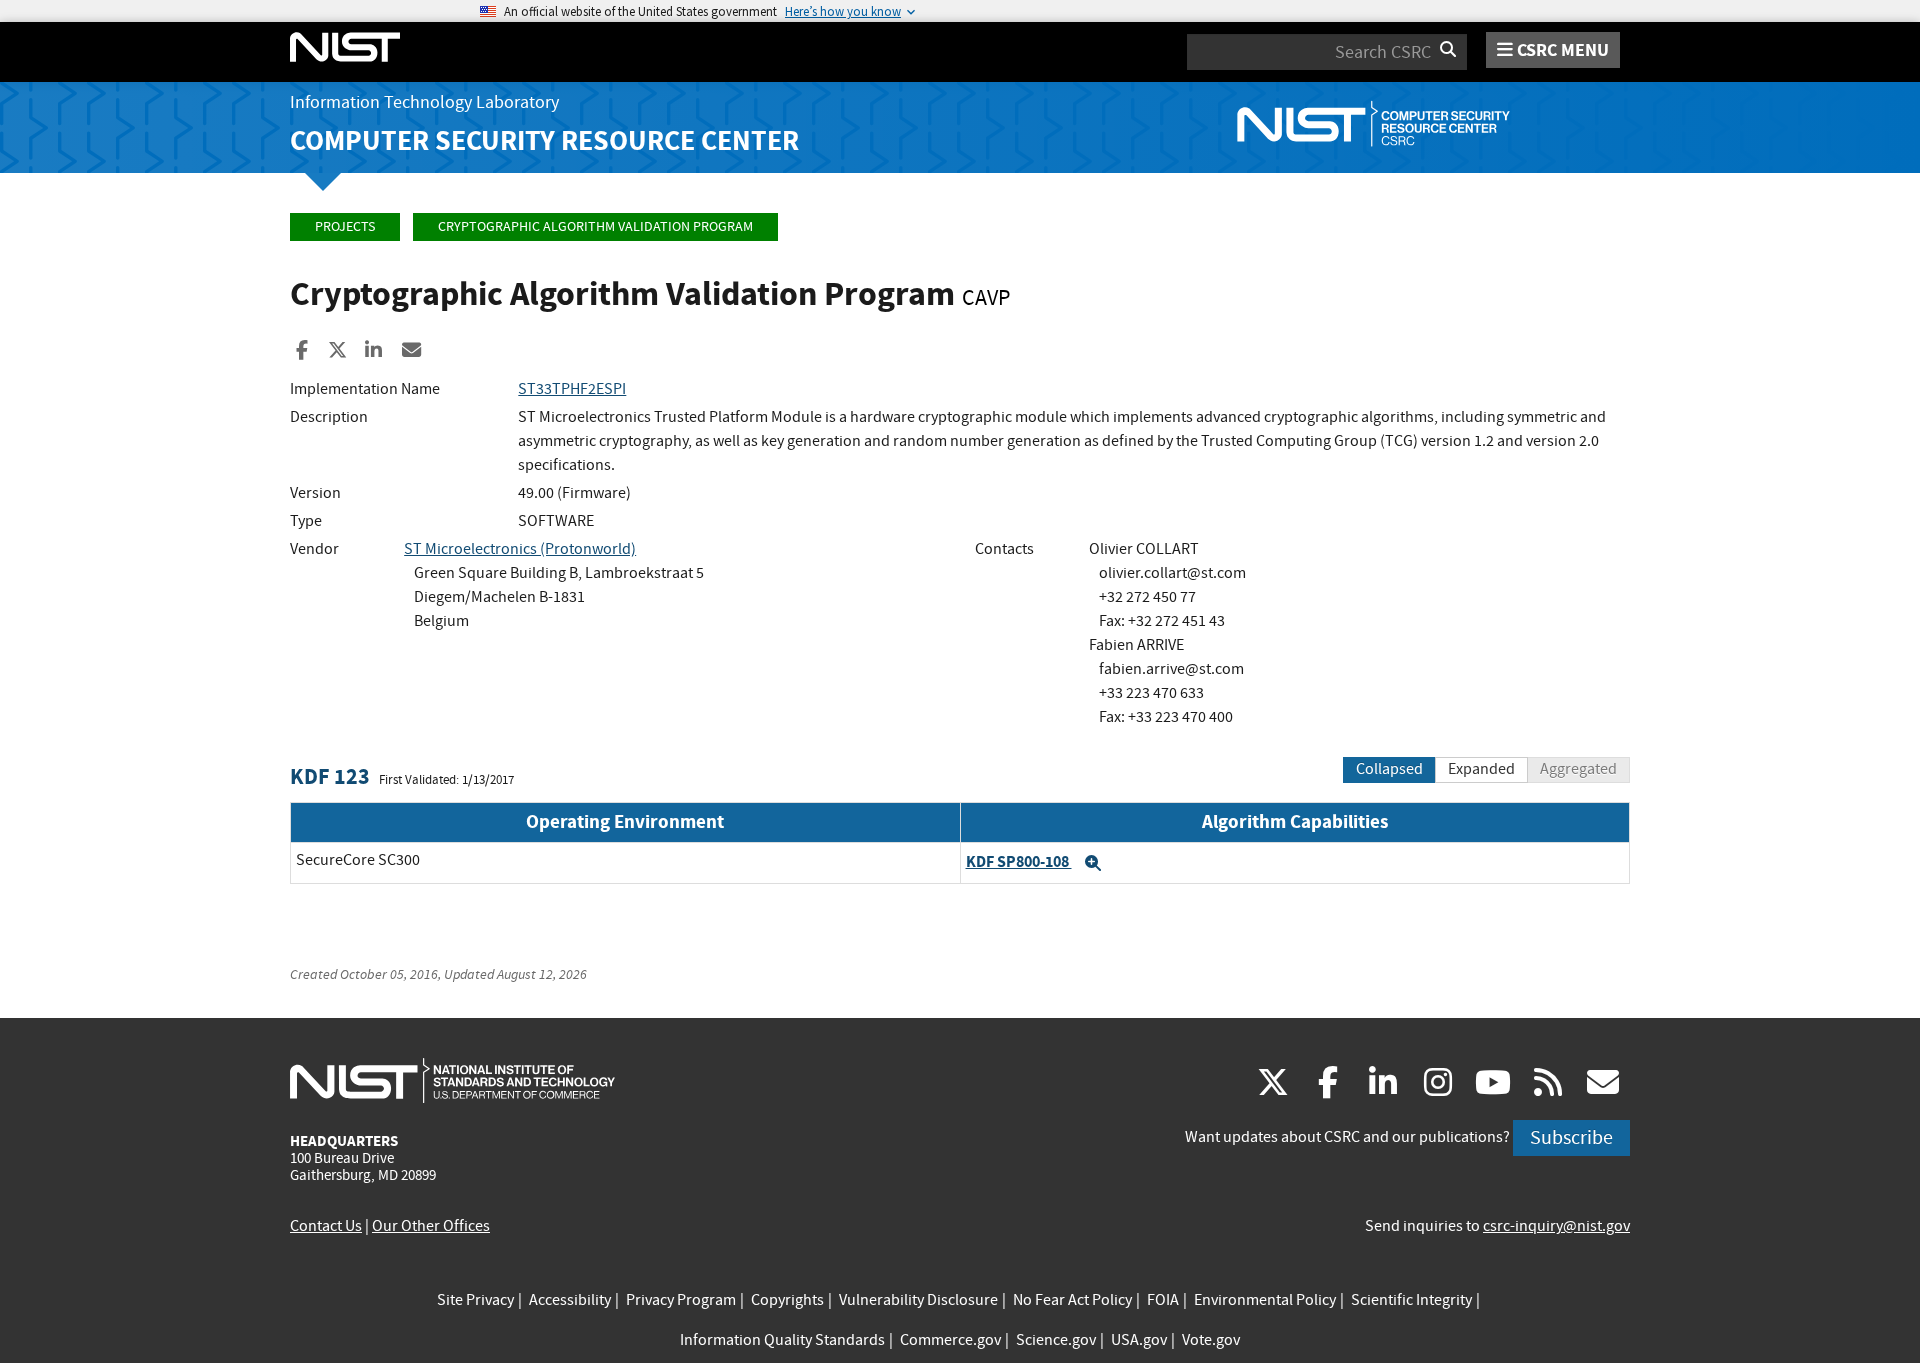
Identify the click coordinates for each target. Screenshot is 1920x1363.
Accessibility (570, 1300)
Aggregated (1578, 769)
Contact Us (326, 1226)
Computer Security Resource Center (544, 140)
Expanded (1481, 769)
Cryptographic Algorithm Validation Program (595, 226)
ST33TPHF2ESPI (572, 389)
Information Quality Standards (782, 1340)
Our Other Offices (431, 1226)
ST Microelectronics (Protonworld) (520, 549)
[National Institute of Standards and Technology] (452, 1080)
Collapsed (1389, 769)
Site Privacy (475, 1300)
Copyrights (787, 1300)
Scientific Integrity (1411, 1300)
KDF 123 (330, 776)
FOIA (1163, 1300)
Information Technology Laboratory (424, 102)
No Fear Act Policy (1072, 1300)
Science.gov (1056, 1340)
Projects (345, 226)
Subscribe (1571, 1137)
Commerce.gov (950, 1340)
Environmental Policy (1265, 1300)
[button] (1093, 863)
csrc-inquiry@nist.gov (1556, 1226)
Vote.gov (1211, 1340)
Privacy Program (681, 1300)
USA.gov (1139, 1340)
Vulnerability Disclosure (918, 1300)
